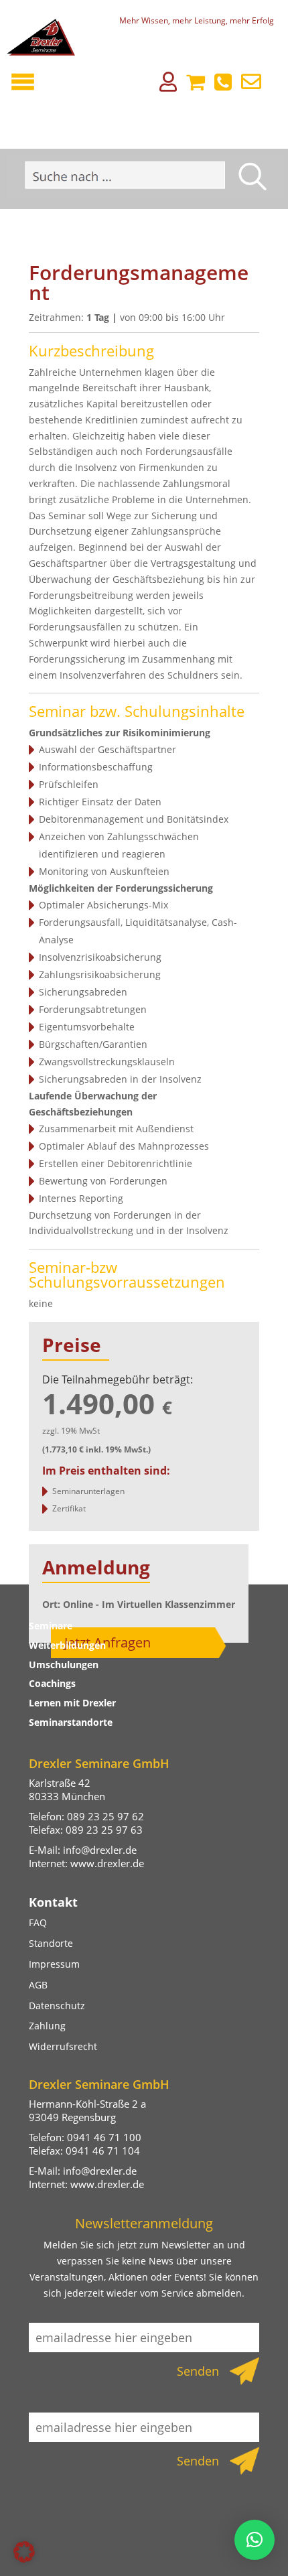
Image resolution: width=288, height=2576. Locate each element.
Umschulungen (64, 1665)
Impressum (54, 1964)
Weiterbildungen (67, 1645)
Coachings (52, 1683)
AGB (38, 1985)
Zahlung (47, 2026)
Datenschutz (57, 2006)
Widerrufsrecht (63, 2046)
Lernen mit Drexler (72, 1703)
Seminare (51, 1626)
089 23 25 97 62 (105, 1816)
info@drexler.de (100, 1850)
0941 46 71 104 (103, 2151)
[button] (24, 2552)
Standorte (51, 1943)
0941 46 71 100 (104, 2137)
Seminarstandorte (71, 1722)
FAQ (38, 1922)
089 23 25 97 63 (104, 1830)
